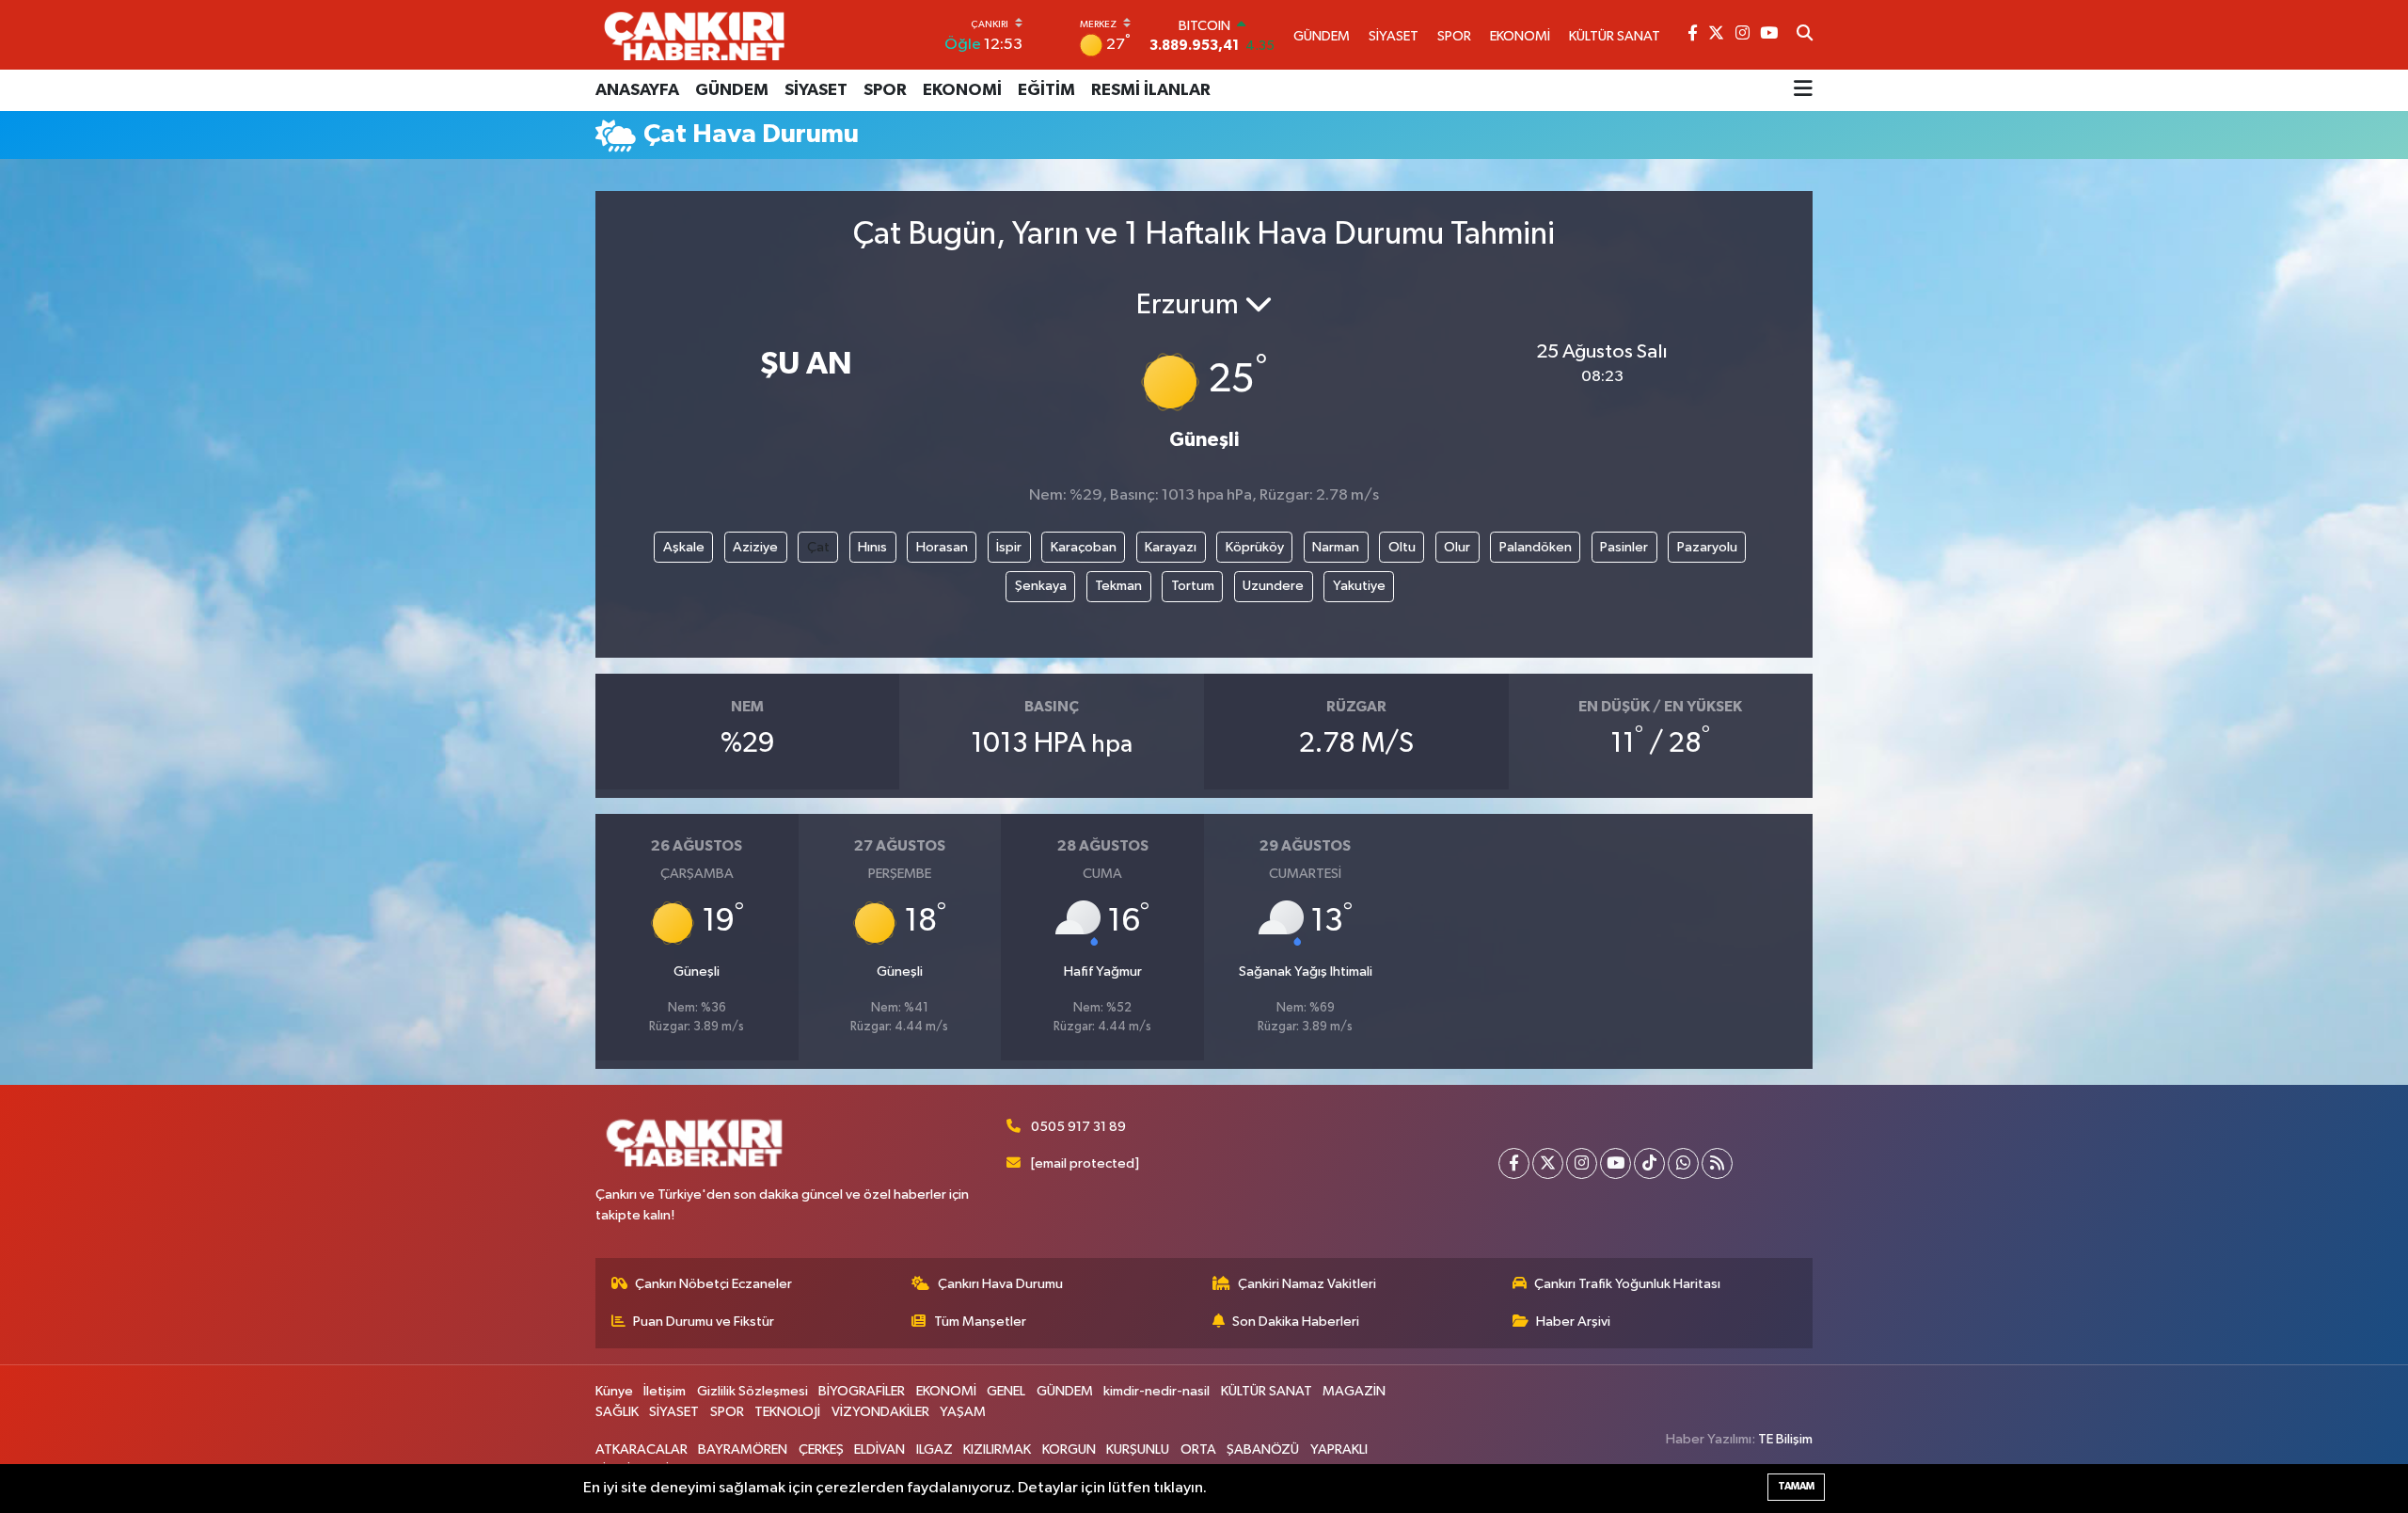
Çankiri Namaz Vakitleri (1307, 1284)
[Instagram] (1582, 1163)
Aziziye (755, 547)
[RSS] (1717, 1163)
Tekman (1118, 586)
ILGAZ (935, 1449)
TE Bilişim (1785, 1439)
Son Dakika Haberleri (1296, 1322)
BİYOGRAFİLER (862, 1391)
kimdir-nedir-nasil (1156, 1391)
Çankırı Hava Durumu (1000, 1284)
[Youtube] (1616, 1163)
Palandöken (1536, 547)
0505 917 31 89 (1078, 1127)
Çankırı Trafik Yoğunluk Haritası (1627, 1284)
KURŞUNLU (1138, 1449)
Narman (1336, 547)
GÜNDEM (732, 90)
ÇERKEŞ (821, 1449)
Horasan (942, 547)
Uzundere (1273, 586)
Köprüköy (1255, 547)
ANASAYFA (637, 90)
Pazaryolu (1707, 547)
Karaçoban (1084, 547)
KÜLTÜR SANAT (1267, 1391)
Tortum (1193, 586)
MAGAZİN (1354, 1391)
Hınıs (872, 547)
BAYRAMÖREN (743, 1449)
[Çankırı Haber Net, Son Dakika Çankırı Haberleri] (694, 35)
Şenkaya (1041, 586)
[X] (1548, 1163)
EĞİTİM (1046, 90)
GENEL (1006, 1391)
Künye (614, 1391)
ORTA (1198, 1449)
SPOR (885, 90)
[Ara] (1805, 35)
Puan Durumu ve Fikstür (704, 1322)
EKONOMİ (962, 90)
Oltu (1402, 547)
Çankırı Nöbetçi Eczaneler (713, 1284)
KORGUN (1069, 1449)
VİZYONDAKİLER (880, 1412)
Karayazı (1171, 547)
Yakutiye (1359, 586)
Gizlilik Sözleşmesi (752, 1391)
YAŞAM (963, 1412)
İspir (1009, 547)
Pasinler (1624, 547)
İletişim (665, 1391)
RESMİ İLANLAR (1151, 90)
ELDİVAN (879, 1449)
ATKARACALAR (642, 1449)
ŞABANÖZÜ (1263, 1449)
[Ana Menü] (1803, 90)
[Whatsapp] (1683, 1163)
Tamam (1796, 1486)
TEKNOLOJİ (787, 1412)
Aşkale (684, 547)
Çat (818, 547)
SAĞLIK (617, 1412)
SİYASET (816, 90)
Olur (1457, 547)
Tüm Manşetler (980, 1322)
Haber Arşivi (1573, 1322)
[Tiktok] (1649, 1163)
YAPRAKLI (1339, 1449)
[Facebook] (1514, 1163)
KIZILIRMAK (997, 1449)
